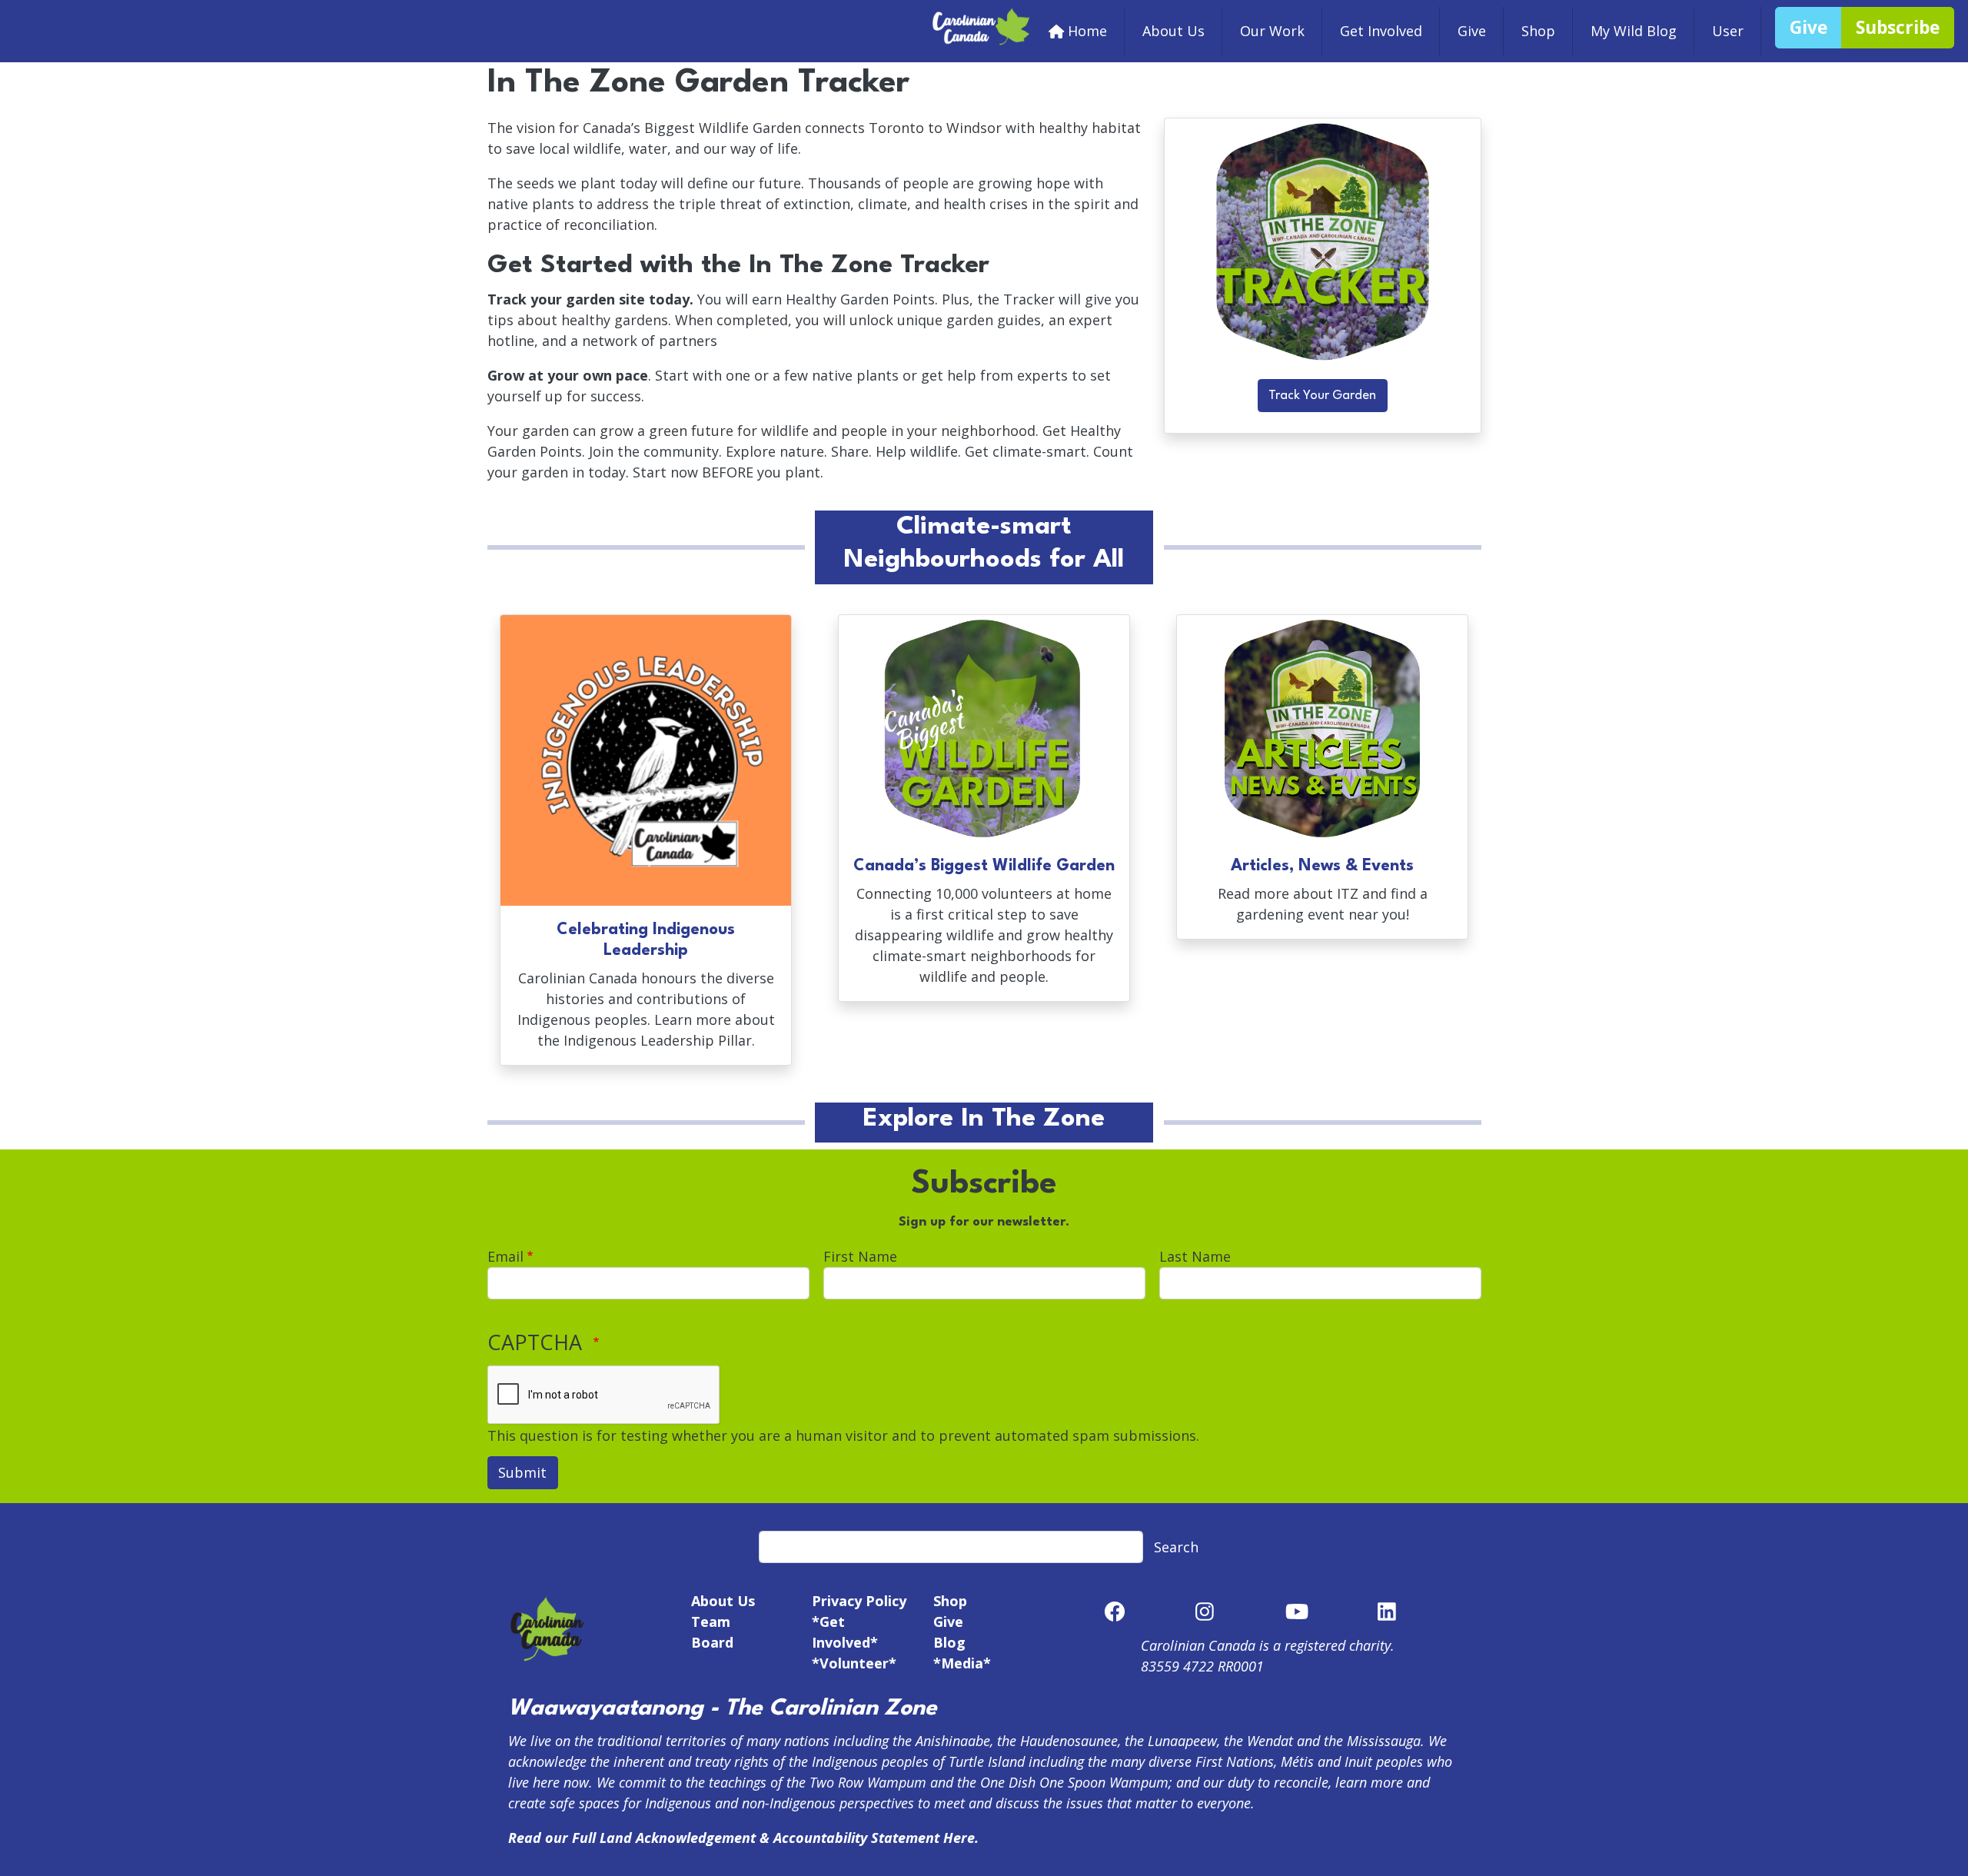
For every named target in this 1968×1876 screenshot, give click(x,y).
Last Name (1195, 1256)
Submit (522, 1472)
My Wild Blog (1634, 31)
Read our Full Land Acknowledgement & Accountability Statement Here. (743, 1838)
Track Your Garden (1322, 396)
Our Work (1272, 31)
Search (1176, 1547)
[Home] (982, 17)
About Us (1173, 31)
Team (711, 1622)
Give (1472, 31)
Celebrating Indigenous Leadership (646, 940)
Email (505, 1256)
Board (712, 1642)
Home (1087, 31)
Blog (949, 1642)
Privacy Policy (859, 1601)
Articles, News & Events (1322, 866)
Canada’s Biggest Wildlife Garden (984, 866)
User (1728, 31)
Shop (1538, 31)
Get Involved (1381, 31)
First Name (860, 1256)
